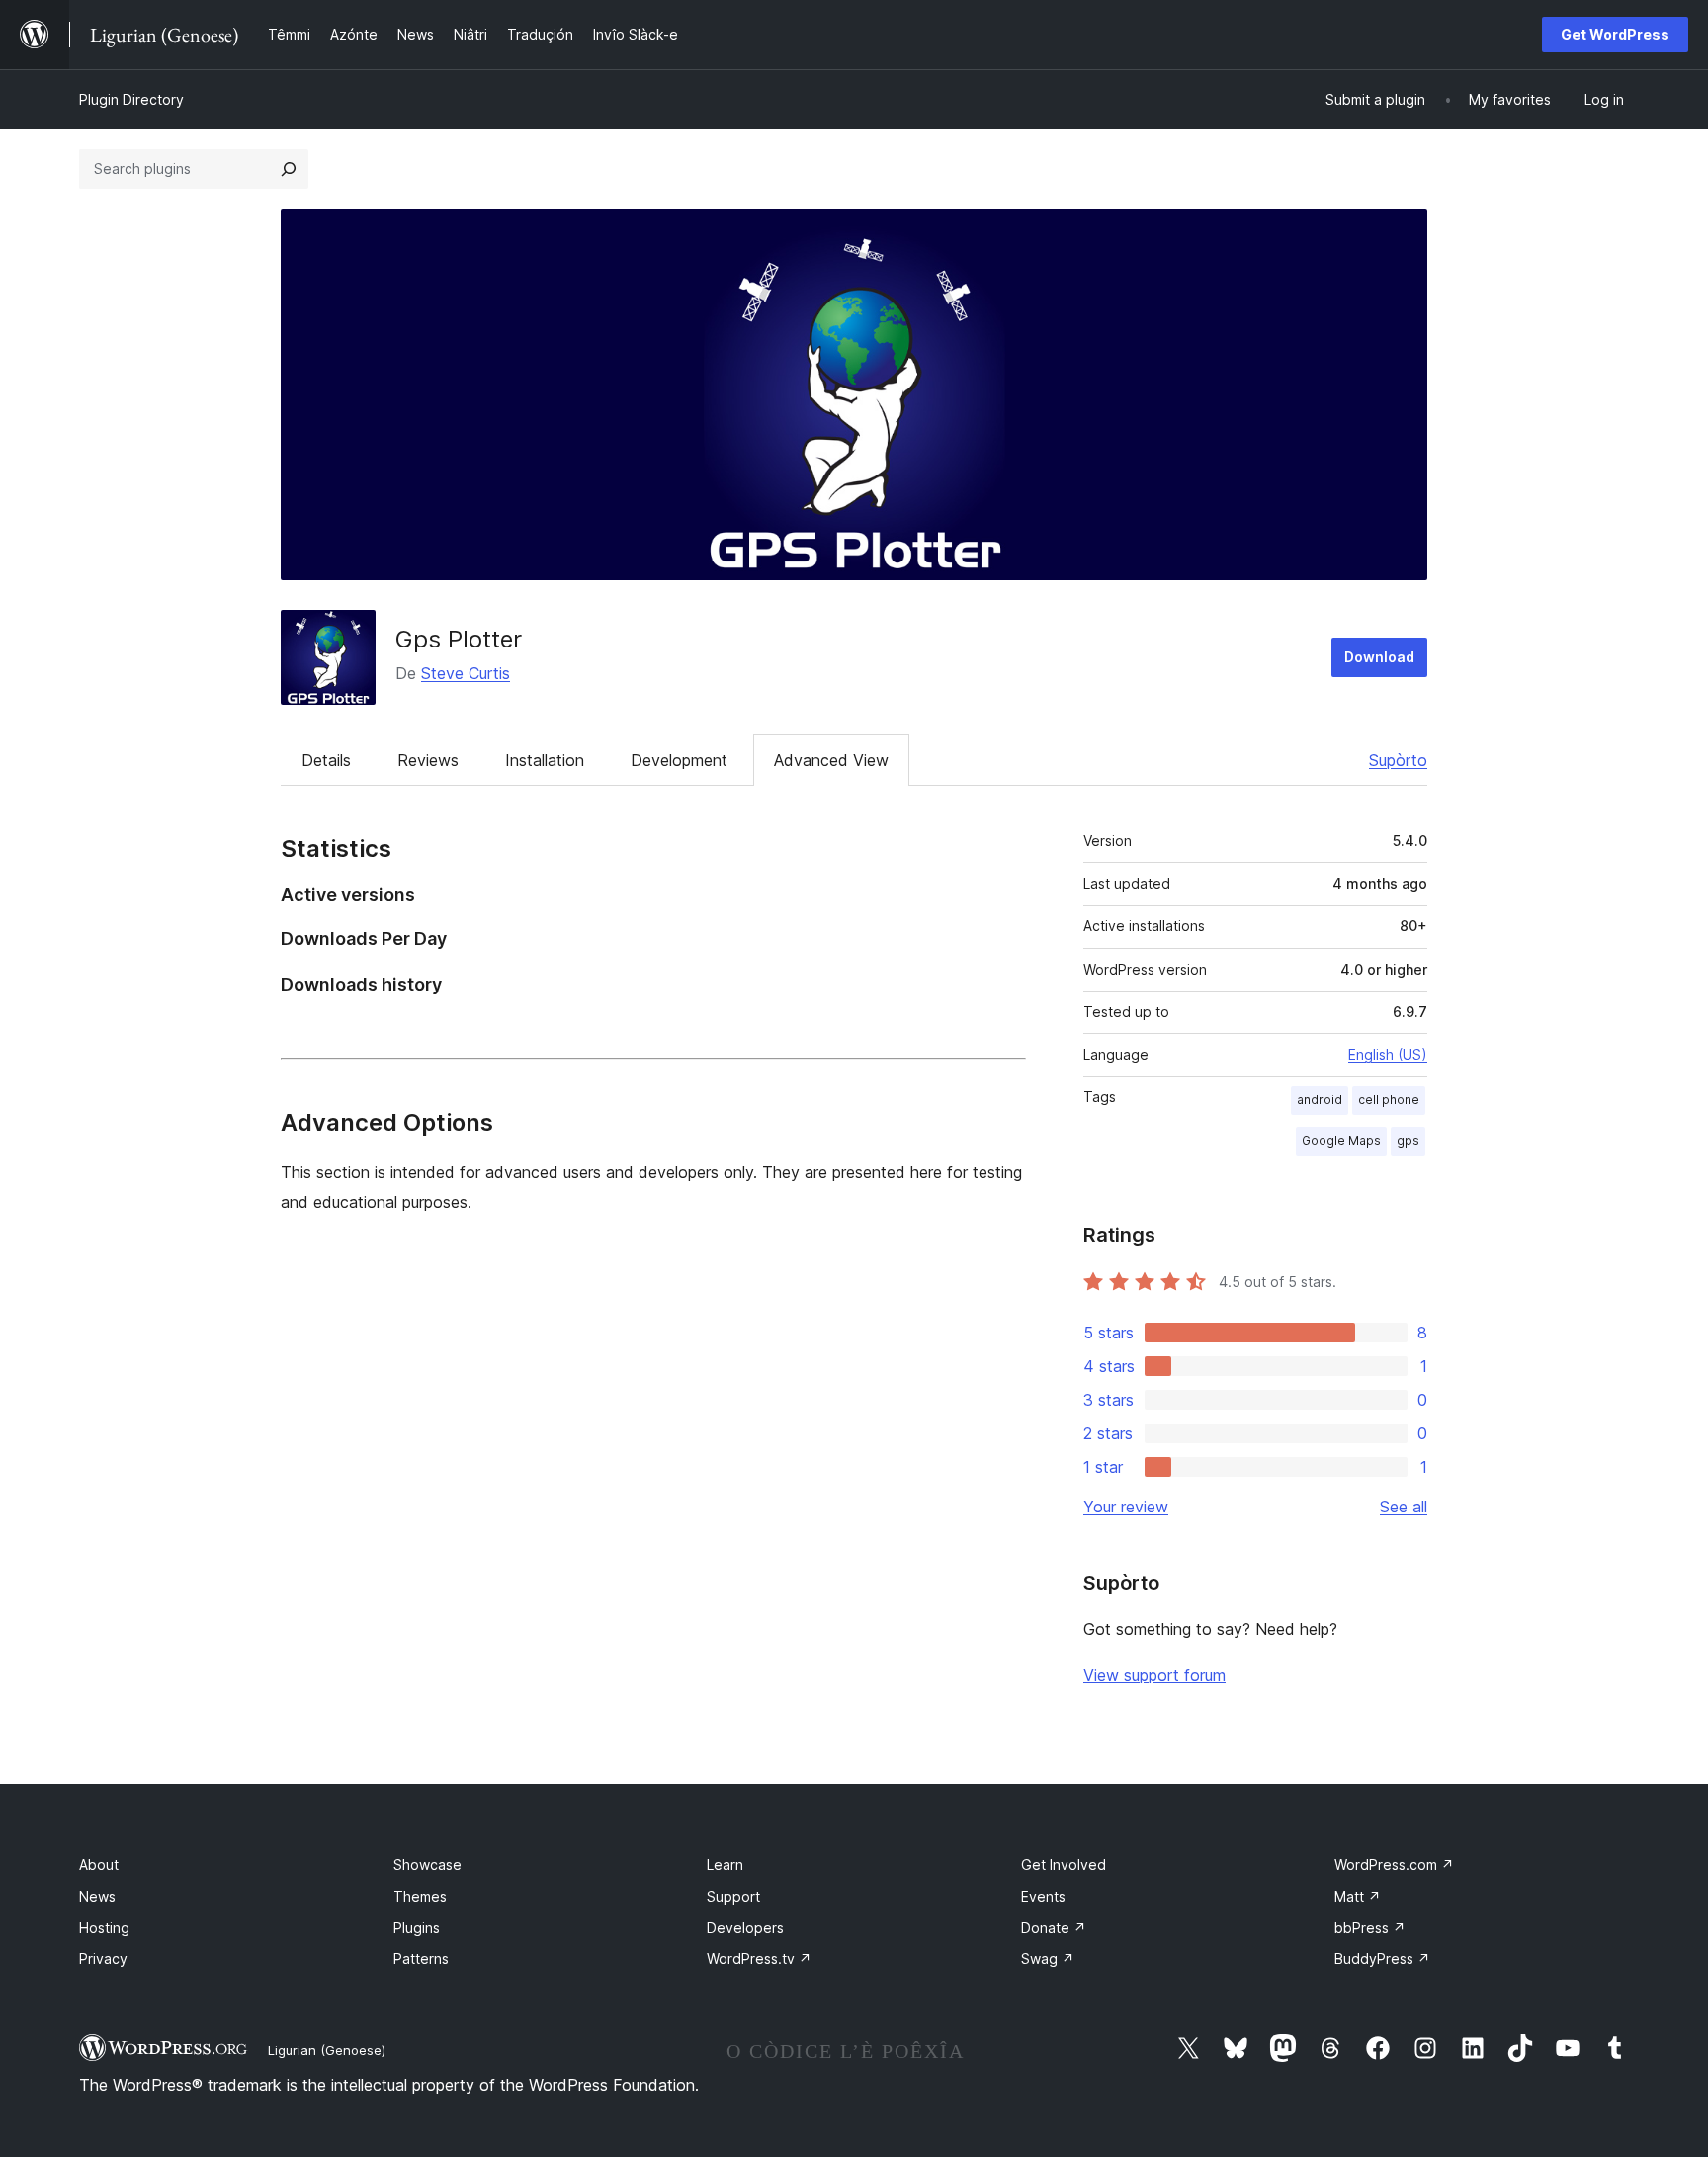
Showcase (427, 1865)
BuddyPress (1382, 1959)
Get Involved (1064, 1865)
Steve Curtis (466, 673)
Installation (545, 760)
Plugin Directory (131, 99)
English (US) (1388, 1054)
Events (1043, 1897)
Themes (420, 1897)
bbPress (1370, 1927)
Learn (725, 1865)
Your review (1126, 1507)
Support (733, 1897)
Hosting (104, 1927)
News (97, 1897)
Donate (1054, 1927)
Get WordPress (1615, 34)
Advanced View (831, 760)
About (99, 1865)
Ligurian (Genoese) (327, 2050)
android (1320, 1100)
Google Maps (1341, 1140)
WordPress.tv (759, 1959)
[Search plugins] (289, 169)
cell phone (1389, 1100)
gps (1408, 1140)
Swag (1048, 1959)
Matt (1358, 1897)
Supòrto (1398, 760)
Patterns (421, 1959)
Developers (745, 1927)
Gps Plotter (459, 639)
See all (1404, 1507)
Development (679, 760)
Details (326, 760)
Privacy (103, 1959)
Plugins (417, 1927)
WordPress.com (1394, 1865)
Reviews (428, 760)
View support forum (1154, 1675)
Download (1379, 657)
